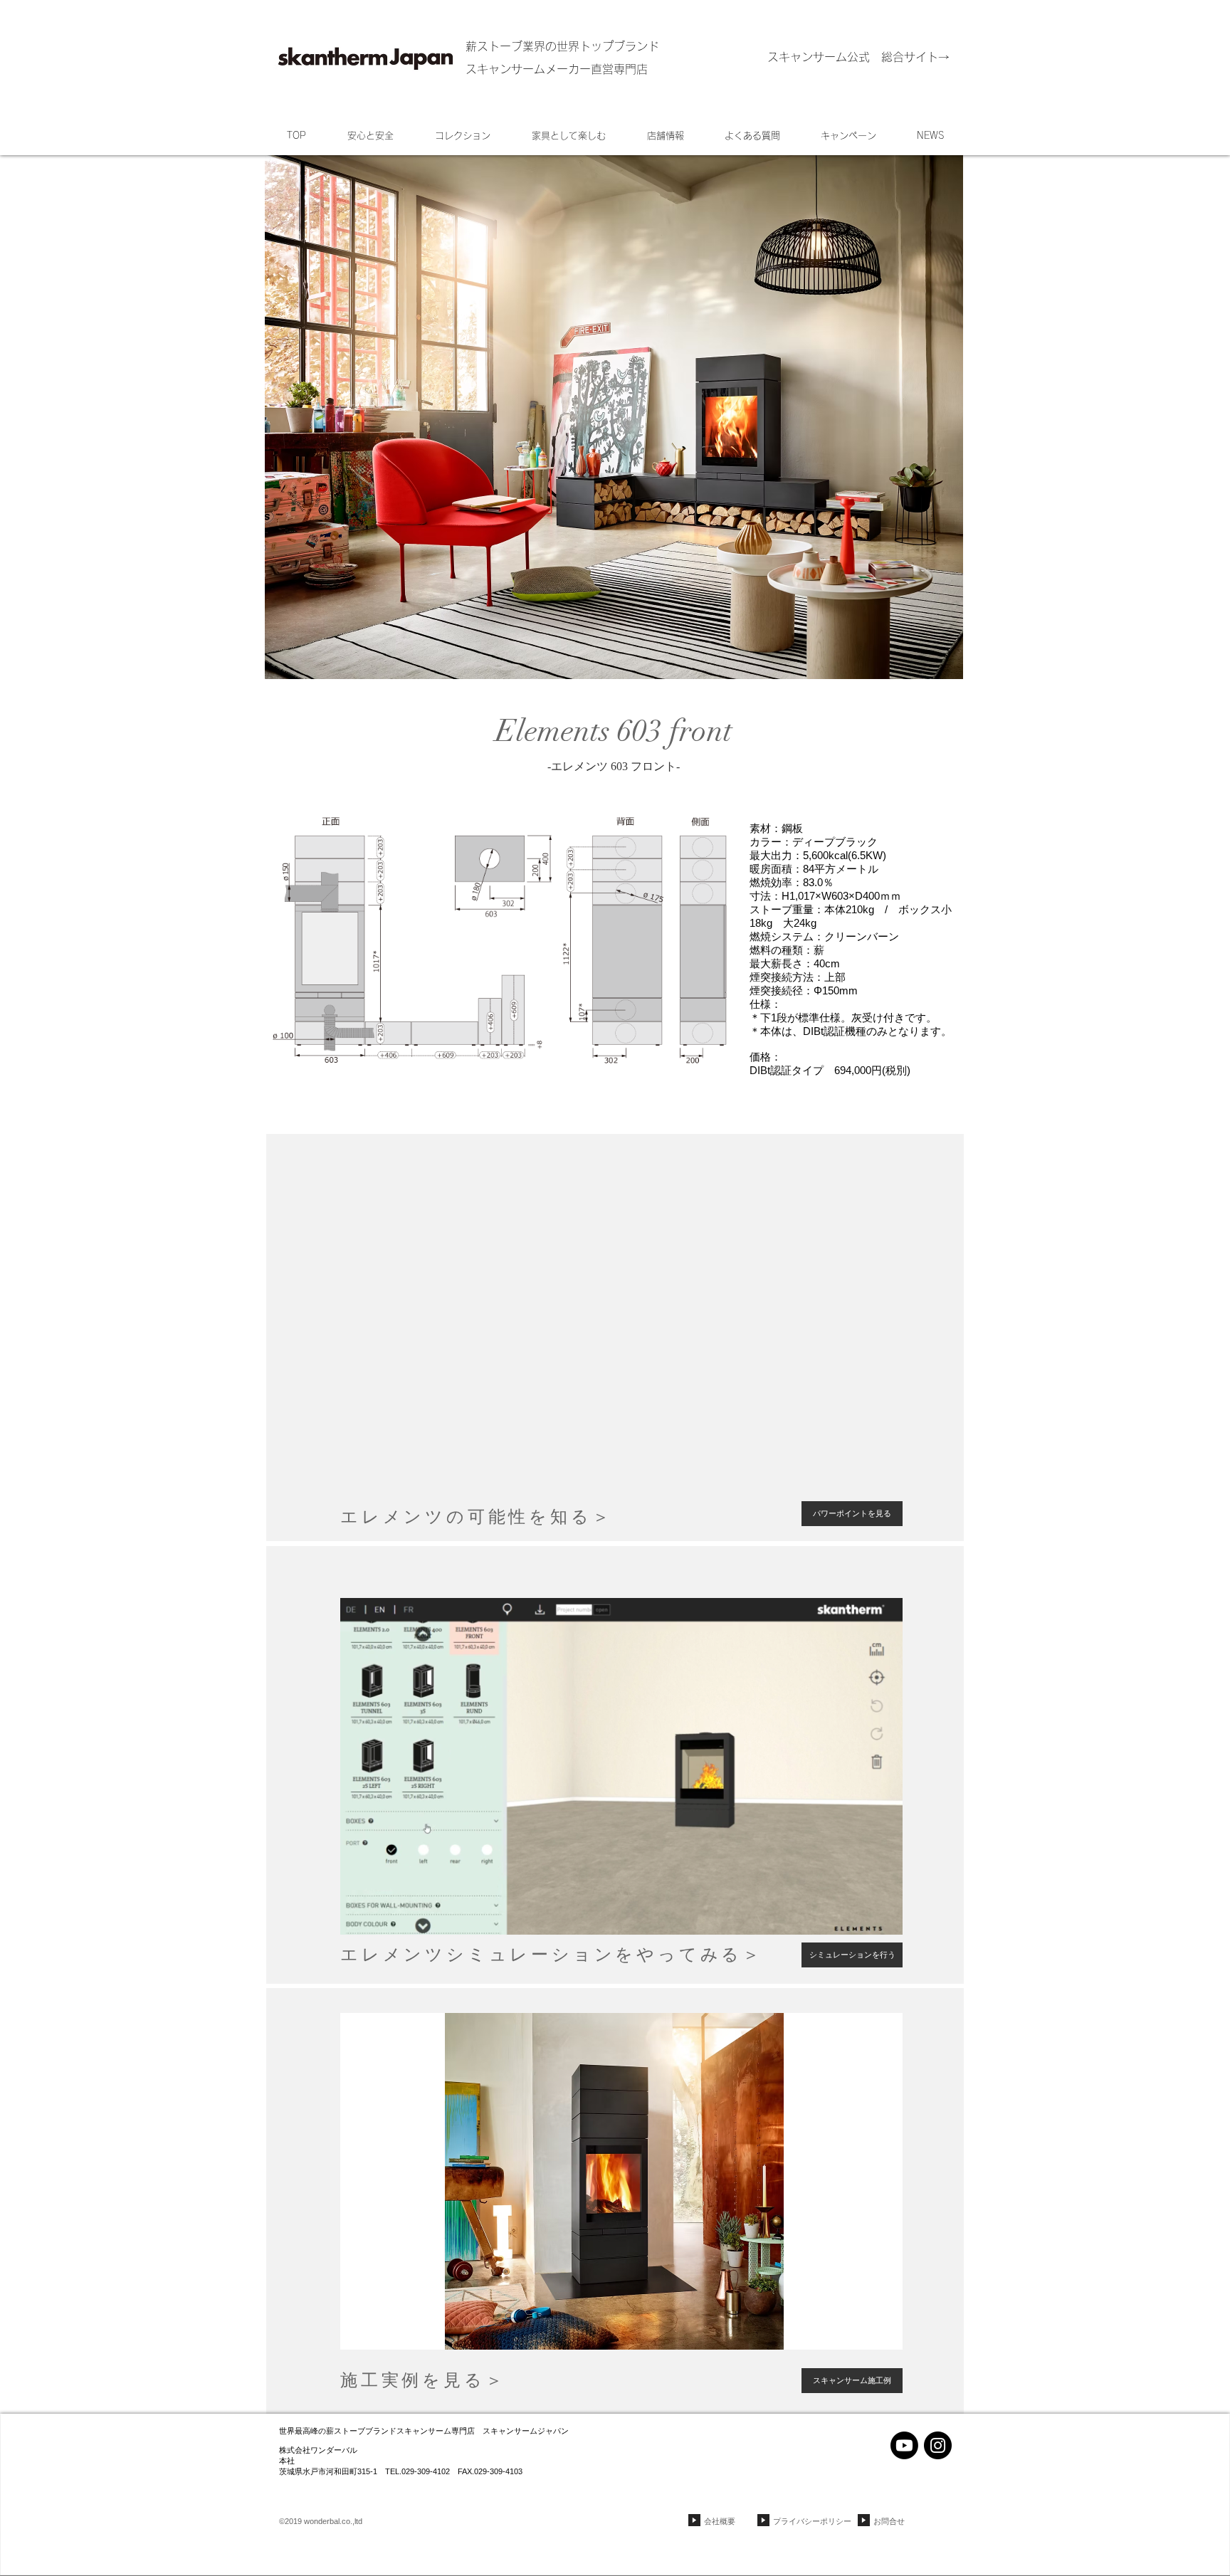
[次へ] (941, 1337)
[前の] (289, 1337)
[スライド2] (621, 2331)
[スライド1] (615, 1523)
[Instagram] (938, 2445)
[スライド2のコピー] (640, 2331)
